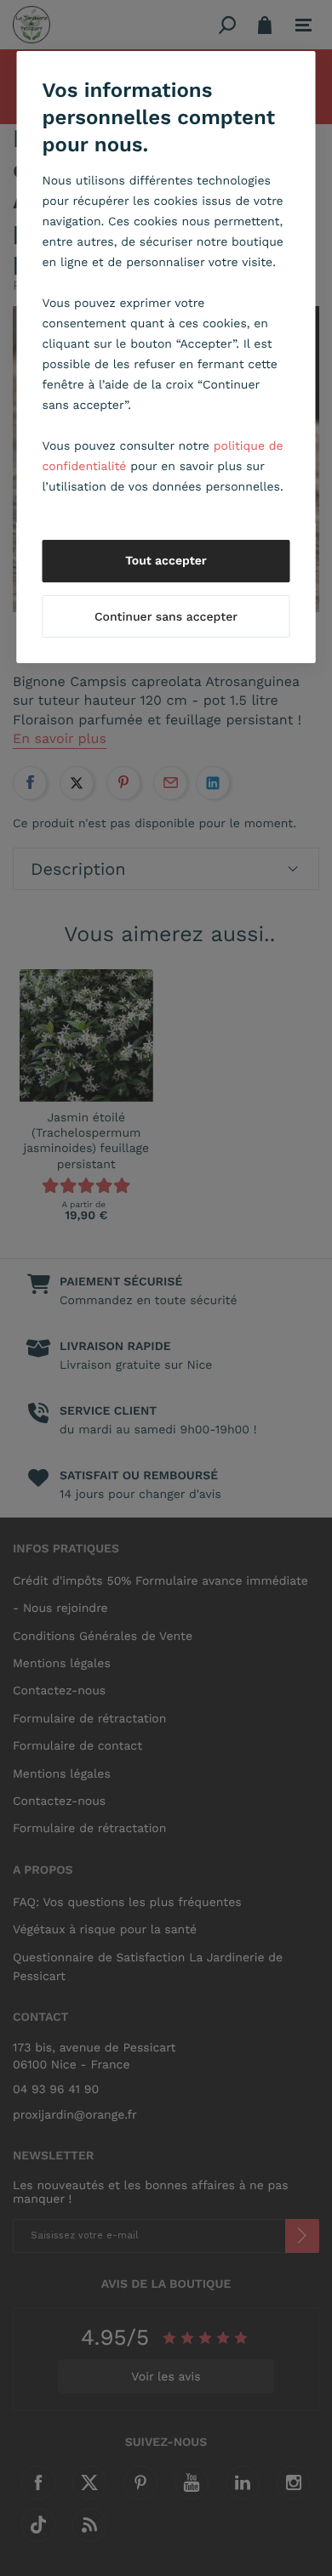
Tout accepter (166, 561)
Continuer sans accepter (166, 617)
